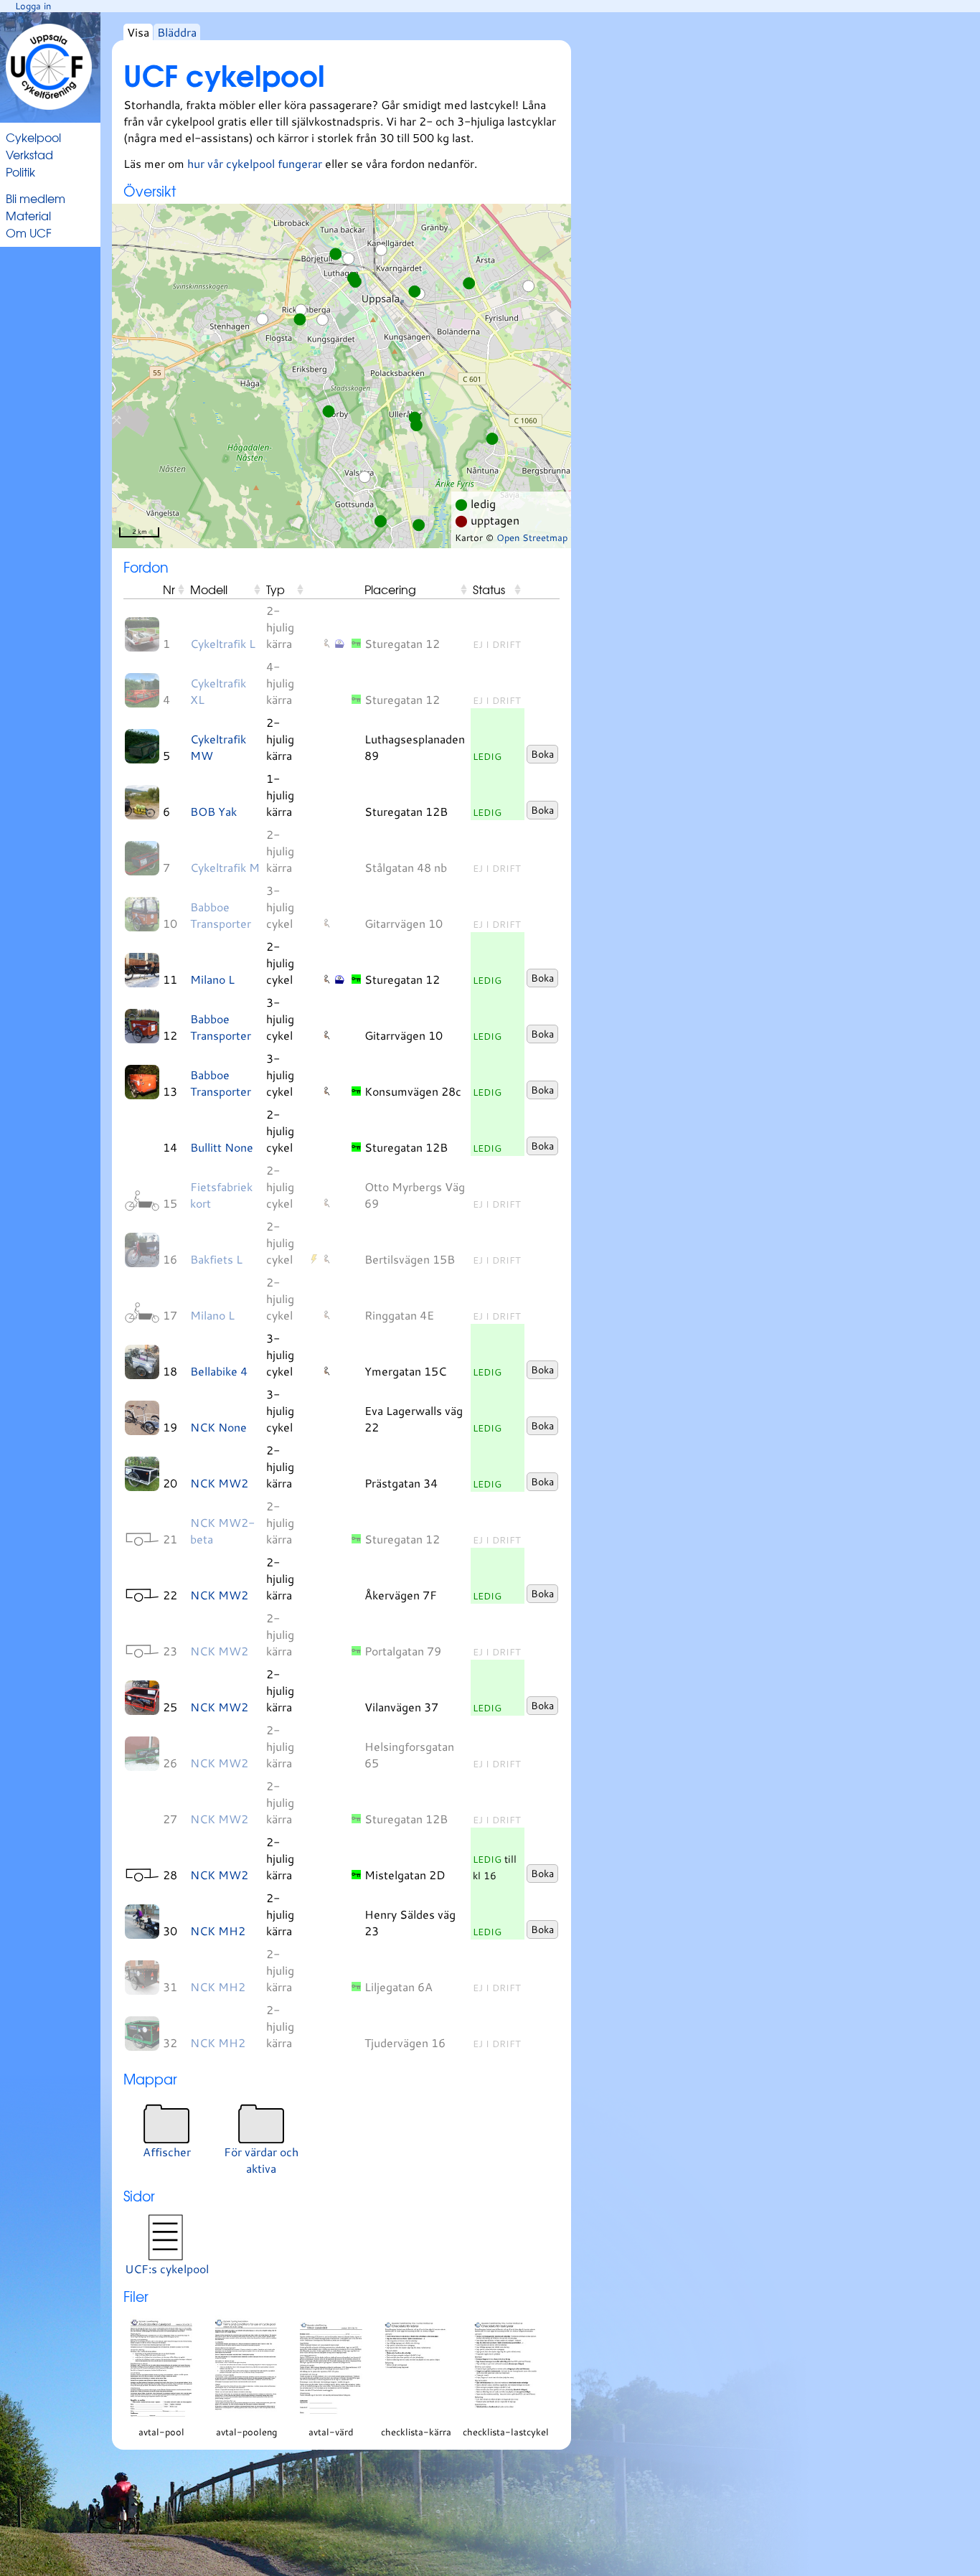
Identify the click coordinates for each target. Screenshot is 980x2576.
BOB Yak (213, 811)
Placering (390, 589)
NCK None (218, 1427)
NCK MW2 (219, 1483)
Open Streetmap (532, 537)
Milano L (212, 979)
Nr (169, 589)
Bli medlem (36, 198)
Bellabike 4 (219, 1371)
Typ (275, 589)
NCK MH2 (218, 1931)
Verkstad (29, 154)
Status (489, 589)
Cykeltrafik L (223, 643)
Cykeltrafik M (225, 867)
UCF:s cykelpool (167, 2269)
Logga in (33, 6)
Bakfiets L (216, 1259)
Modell (209, 589)
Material (28, 215)
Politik (20, 171)
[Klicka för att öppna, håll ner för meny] (142, 634)
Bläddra (177, 32)
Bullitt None (222, 1147)
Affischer (167, 2152)
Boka (542, 754)
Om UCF (29, 232)
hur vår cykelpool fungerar (256, 163)
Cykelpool (33, 137)
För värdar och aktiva (261, 2160)
